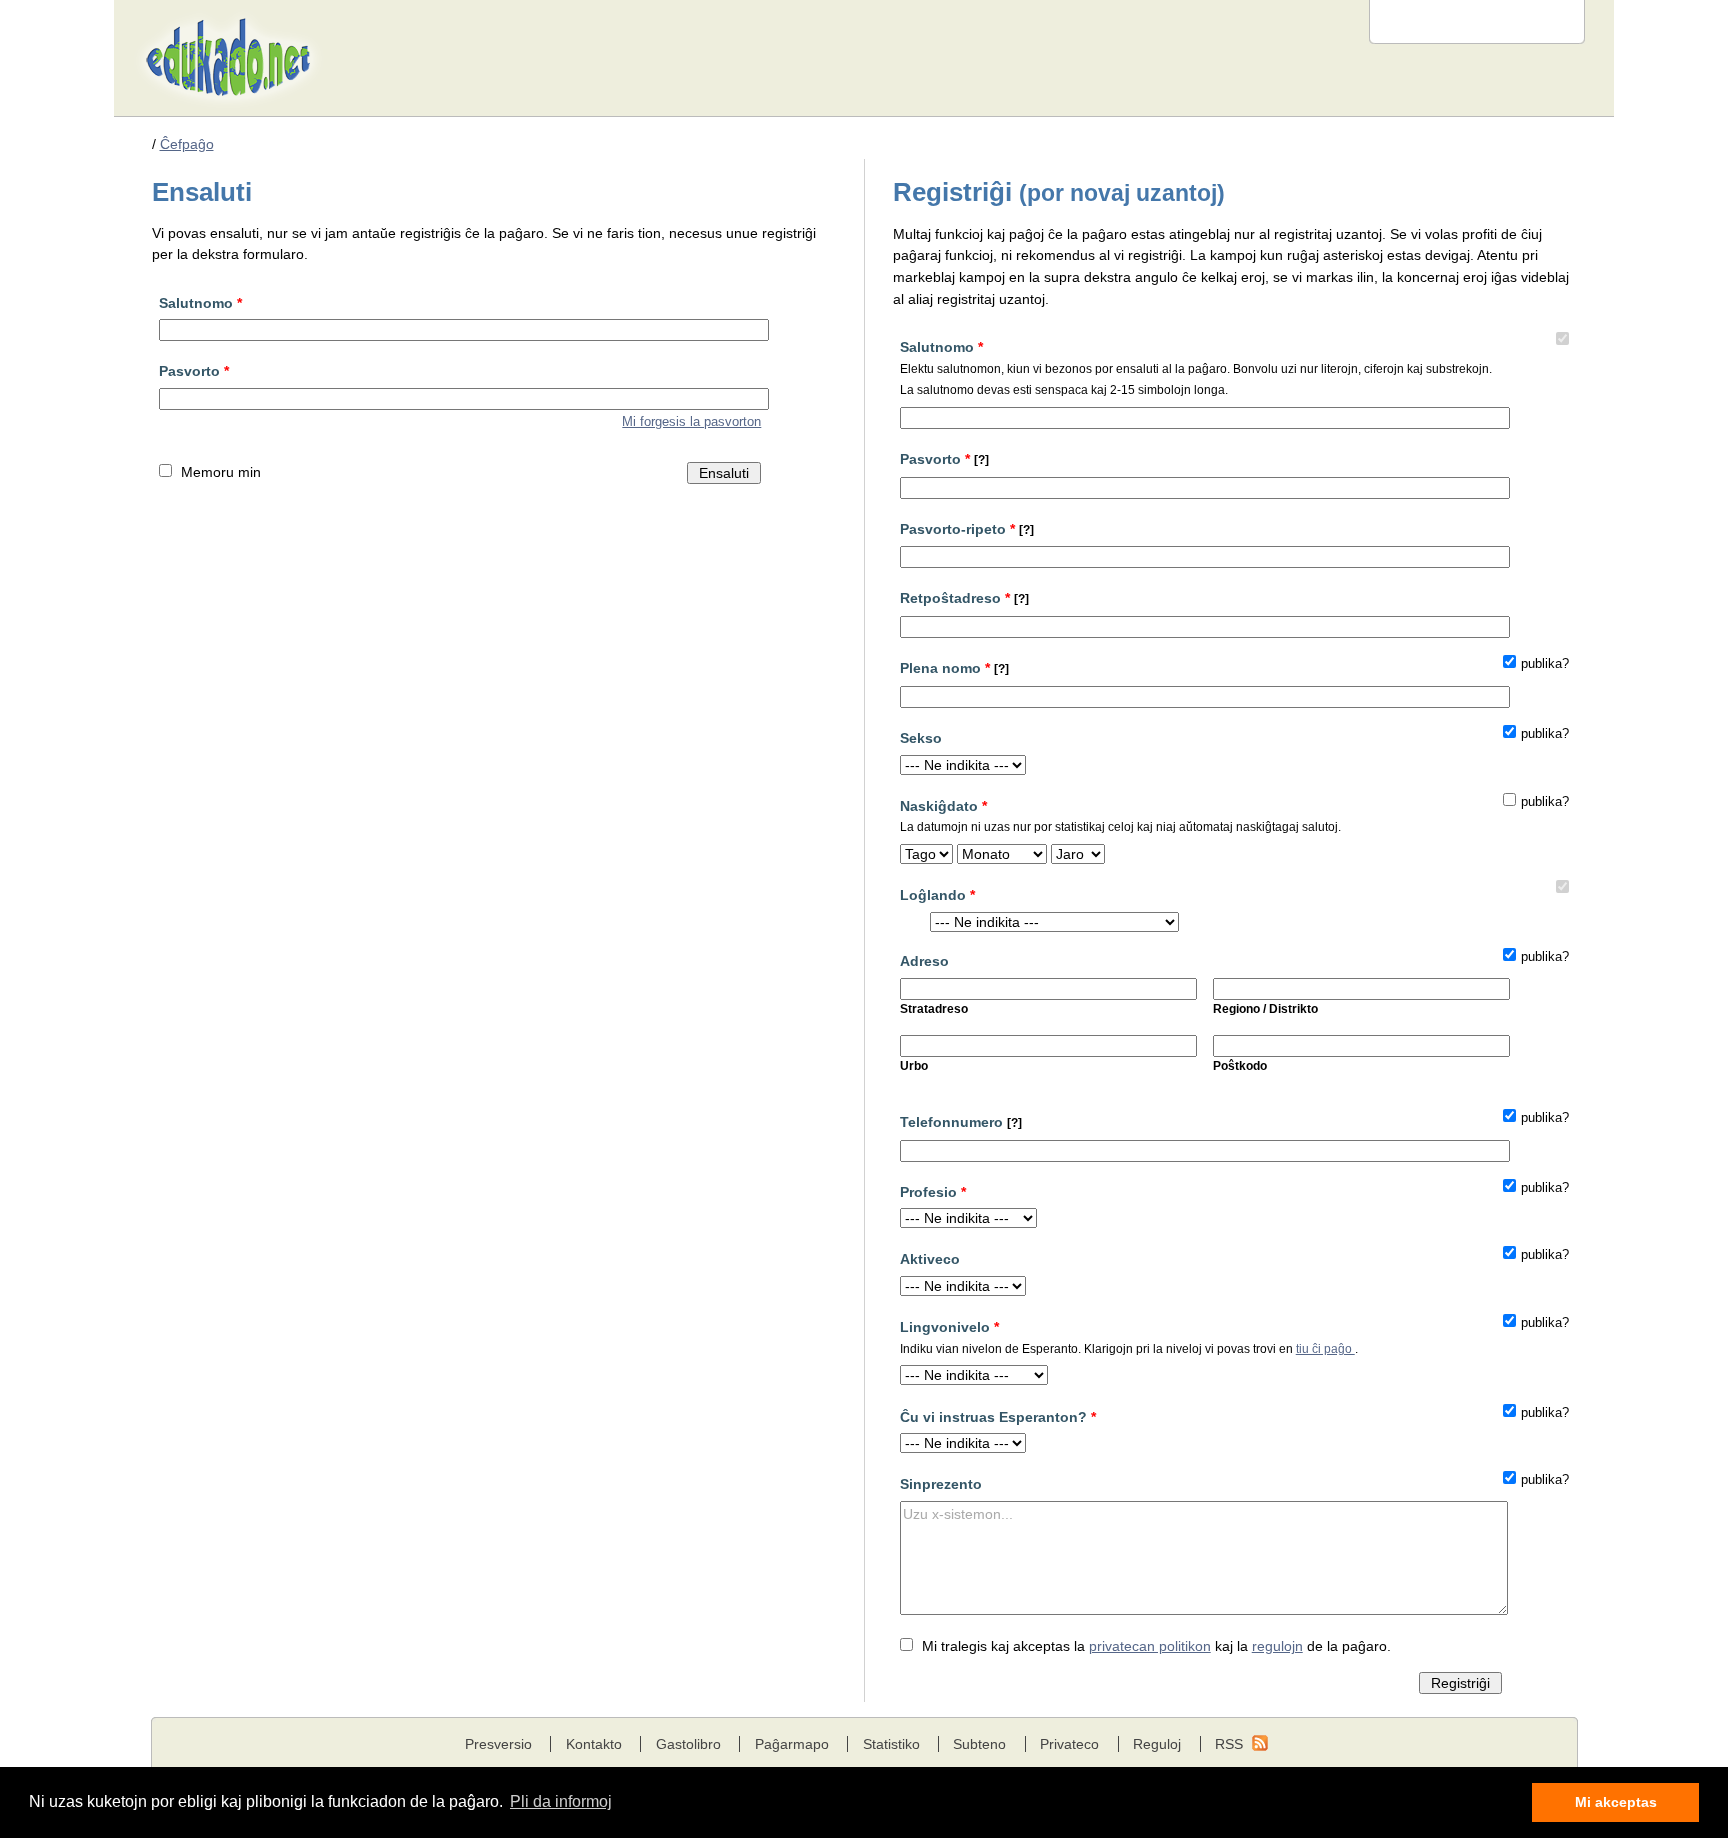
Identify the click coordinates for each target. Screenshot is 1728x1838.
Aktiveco (930, 1259)
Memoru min (221, 472)
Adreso (924, 961)
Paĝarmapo (792, 1744)
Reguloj (1157, 1744)
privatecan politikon (1150, 1646)
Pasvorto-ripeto (967, 529)
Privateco (1069, 1744)
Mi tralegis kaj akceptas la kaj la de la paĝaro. (1156, 1646)
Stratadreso (934, 1009)
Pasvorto (194, 371)
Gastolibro (688, 1744)
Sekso (921, 738)
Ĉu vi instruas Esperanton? (998, 1417)
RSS (1229, 1744)
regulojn (1277, 1646)
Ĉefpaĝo (187, 144)
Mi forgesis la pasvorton (691, 422)
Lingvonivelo (1129, 1337)
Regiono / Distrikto (1265, 1009)
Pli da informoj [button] (561, 1801)
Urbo (914, 1066)
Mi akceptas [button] (1616, 1802)
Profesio (933, 1192)
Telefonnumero (961, 1122)
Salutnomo (200, 303)
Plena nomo (954, 668)
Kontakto (594, 1744)
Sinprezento (941, 1484)
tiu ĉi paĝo (1325, 1349)
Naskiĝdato (1120, 816)
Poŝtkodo (1240, 1066)
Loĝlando (937, 895)
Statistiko (891, 1744)
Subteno (979, 1744)
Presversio (498, 1744)
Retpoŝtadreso (964, 598)
